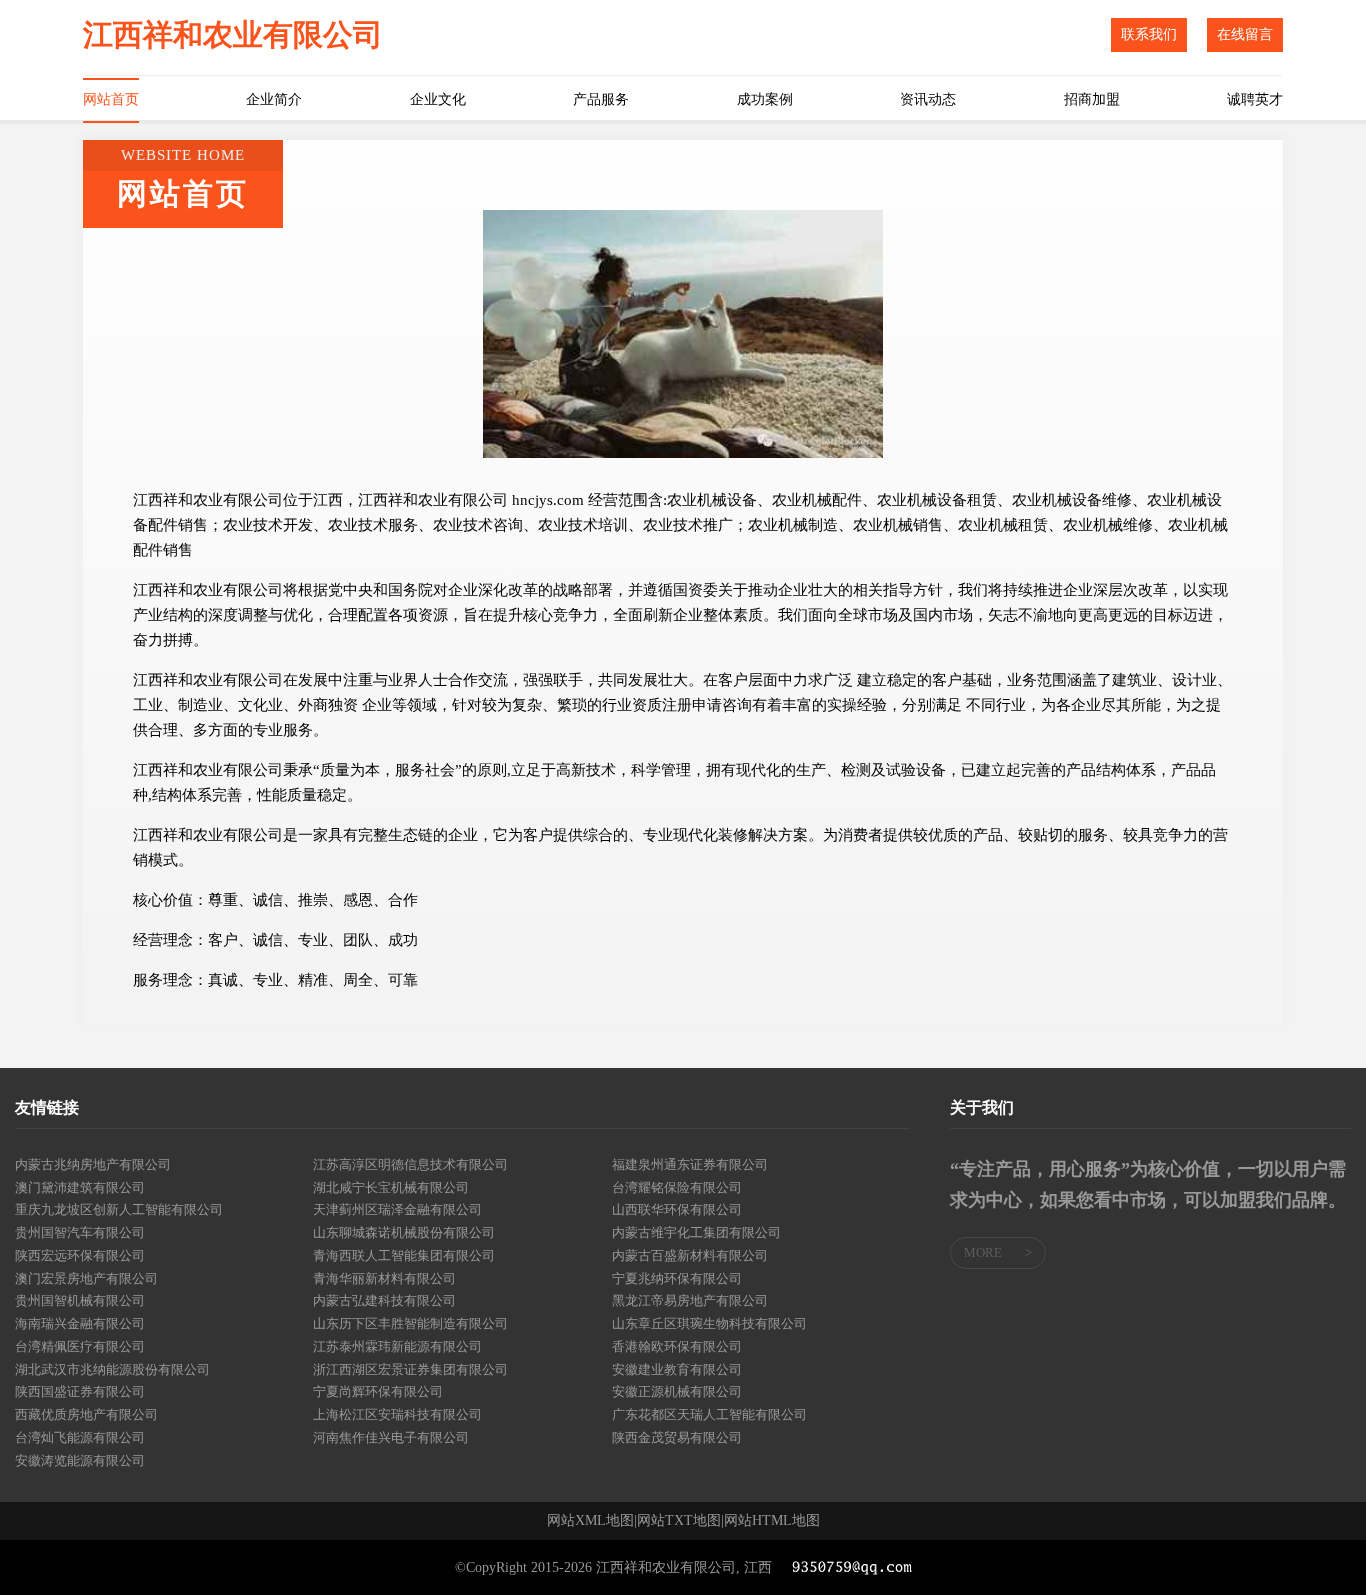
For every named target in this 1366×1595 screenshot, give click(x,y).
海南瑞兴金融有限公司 (80, 1323)
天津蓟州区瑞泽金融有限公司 (397, 1209)
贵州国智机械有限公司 (80, 1300)
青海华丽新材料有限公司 (384, 1278)
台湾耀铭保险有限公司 (677, 1187)
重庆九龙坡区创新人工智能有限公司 (119, 1209)
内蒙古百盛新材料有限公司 (690, 1255)
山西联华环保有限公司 (677, 1209)
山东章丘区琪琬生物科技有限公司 (709, 1323)
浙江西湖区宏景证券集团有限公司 (410, 1369)
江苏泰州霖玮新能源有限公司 (397, 1346)
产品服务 (601, 99)
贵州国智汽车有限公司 (80, 1232)
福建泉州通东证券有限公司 (690, 1164)
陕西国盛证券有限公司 (80, 1391)
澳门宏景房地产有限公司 (86, 1278)
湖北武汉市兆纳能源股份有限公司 (112, 1369)
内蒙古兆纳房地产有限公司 (93, 1164)
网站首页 (111, 99)
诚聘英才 (1255, 99)
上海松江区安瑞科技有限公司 (397, 1414)
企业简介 (274, 99)
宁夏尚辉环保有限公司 (378, 1391)
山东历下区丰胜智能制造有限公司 (410, 1323)
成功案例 (765, 99)
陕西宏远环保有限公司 (80, 1255)
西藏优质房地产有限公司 (86, 1414)
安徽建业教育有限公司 (677, 1369)
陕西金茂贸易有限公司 (677, 1437)
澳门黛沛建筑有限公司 (80, 1187)
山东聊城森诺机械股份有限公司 (404, 1232)
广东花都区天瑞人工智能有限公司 (709, 1414)
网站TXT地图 (679, 1521)
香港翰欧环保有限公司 (677, 1346)
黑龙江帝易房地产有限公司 (690, 1300)
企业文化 (438, 99)
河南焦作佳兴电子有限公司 (391, 1437)
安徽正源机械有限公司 (677, 1391)
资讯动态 (928, 99)
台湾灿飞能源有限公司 (80, 1437)
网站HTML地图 (772, 1521)
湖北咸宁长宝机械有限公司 (391, 1187)
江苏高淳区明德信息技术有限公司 (410, 1164)
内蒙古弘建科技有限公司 (384, 1300)
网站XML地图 (590, 1521)
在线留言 (1245, 34)
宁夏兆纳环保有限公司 (677, 1278)
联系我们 (1149, 34)
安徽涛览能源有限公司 (80, 1460)
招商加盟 (1092, 99)
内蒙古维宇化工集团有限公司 (696, 1232)
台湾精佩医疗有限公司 (80, 1346)
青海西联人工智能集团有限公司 (404, 1255)
